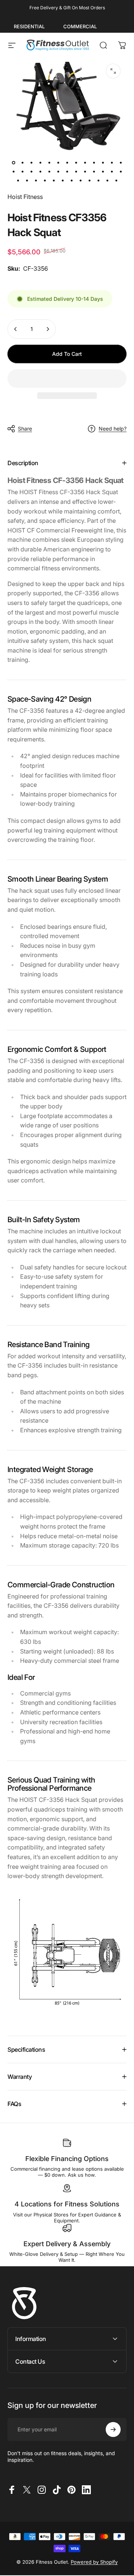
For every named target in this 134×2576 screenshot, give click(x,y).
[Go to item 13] (121, 162)
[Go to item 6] (58, 162)
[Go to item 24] (103, 171)
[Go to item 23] (94, 171)
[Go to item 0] (13, 162)
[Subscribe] (113, 2430)
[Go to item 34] (80, 180)
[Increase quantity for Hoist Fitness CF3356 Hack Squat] (48, 329)
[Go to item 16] (31, 171)
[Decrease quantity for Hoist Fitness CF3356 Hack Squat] (16, 329)
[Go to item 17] (40, 171)
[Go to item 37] (107, 180)
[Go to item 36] (98, 180)
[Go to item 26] (121, 171)
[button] (67, 379)
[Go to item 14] (13, 171)
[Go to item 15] (22, 171)
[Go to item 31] (54, 180)
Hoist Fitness (25, 197)
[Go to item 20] (67, 171)
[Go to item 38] (116, 180)
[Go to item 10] (94, 162)
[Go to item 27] (18, 180)
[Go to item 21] (76, 171)
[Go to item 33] (71, 180)
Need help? (113, 429)
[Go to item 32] (63, 180)
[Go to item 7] (67, 162)
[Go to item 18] (49, 171)
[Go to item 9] (85, 162)
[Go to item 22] (85, 171)
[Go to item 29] (36, 180)
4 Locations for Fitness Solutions (67, 2204)
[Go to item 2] (22, 162)
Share (25, 429)
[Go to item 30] (45, 180)
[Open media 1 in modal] (113, 71)
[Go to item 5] (49, 162)
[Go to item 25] (112, 171)
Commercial (80, 26)
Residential (29, 26)
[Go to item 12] (112, 162)
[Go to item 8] (76, 162)
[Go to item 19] (58, 171)
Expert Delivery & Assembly (67, 2244)
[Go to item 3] (31, 162)
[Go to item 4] (40, 162)
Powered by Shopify (94, 2562)
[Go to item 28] (27, 180)
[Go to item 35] (89, 180)
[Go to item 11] (103, 162)
